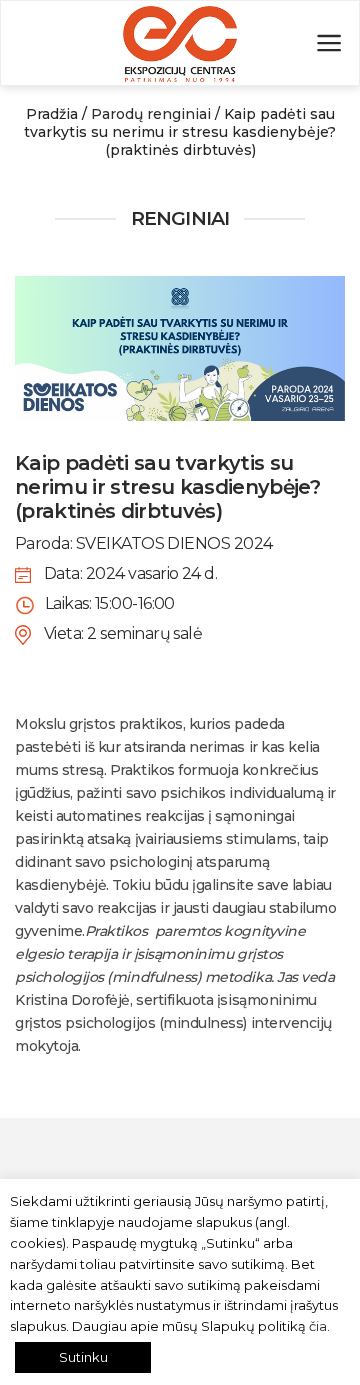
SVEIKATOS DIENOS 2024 (174, 543)
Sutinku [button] (83, 1357)
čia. (319, 1326)
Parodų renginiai (151, 114)
